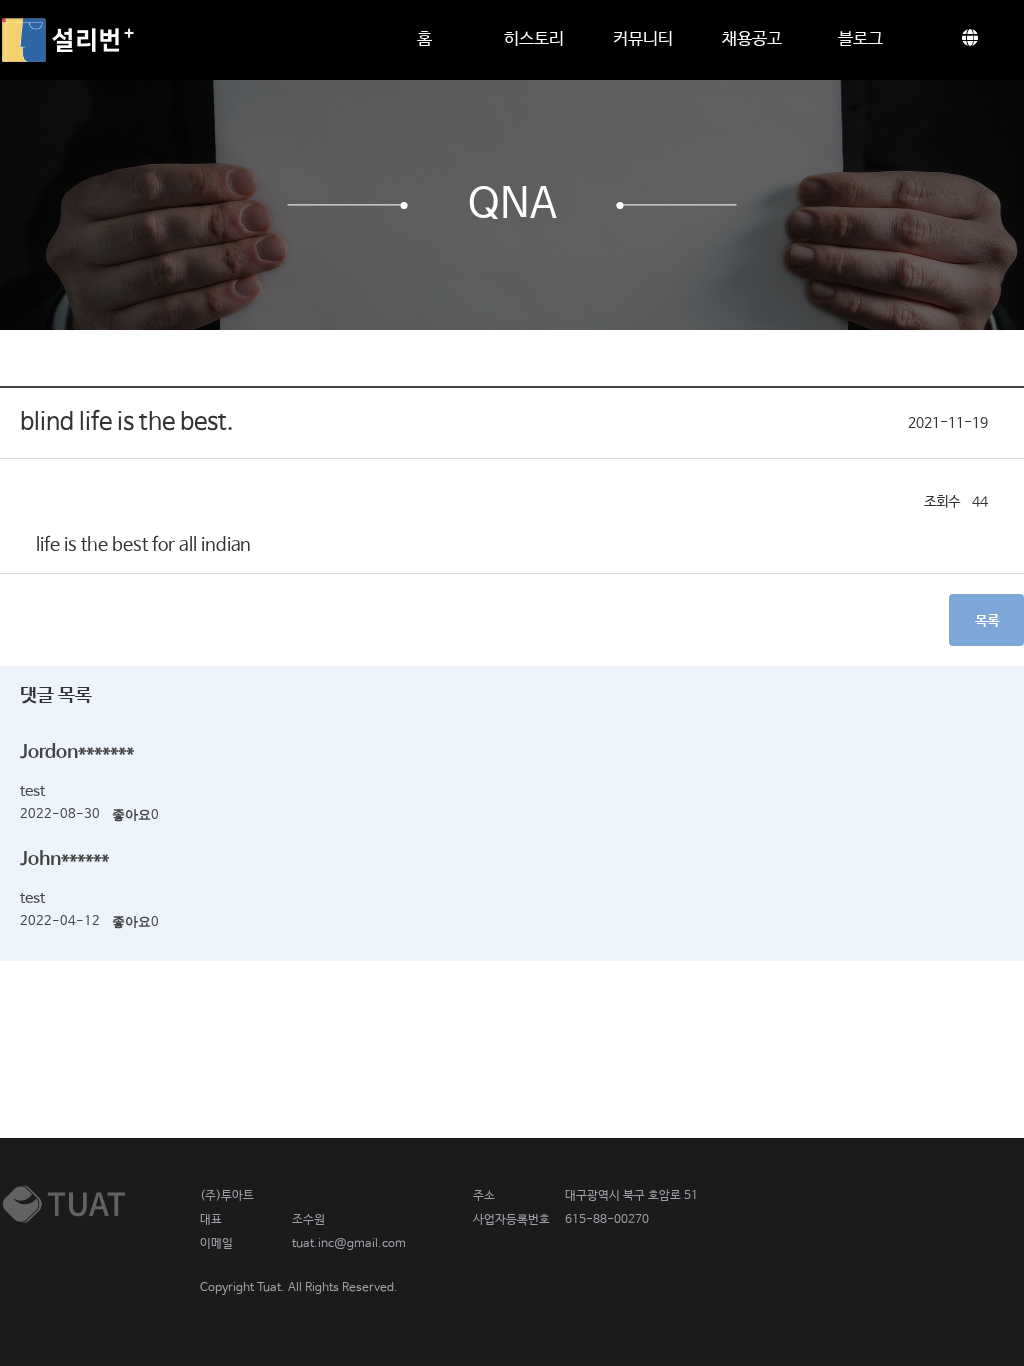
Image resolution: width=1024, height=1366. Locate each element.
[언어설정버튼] (969, 40)
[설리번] (67, 40)
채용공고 (752, 39)
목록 (987, 621)
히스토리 (534, 39)
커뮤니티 (643, 39)
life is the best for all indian (143, 545)
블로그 (860, 39)
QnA (512, 205)
